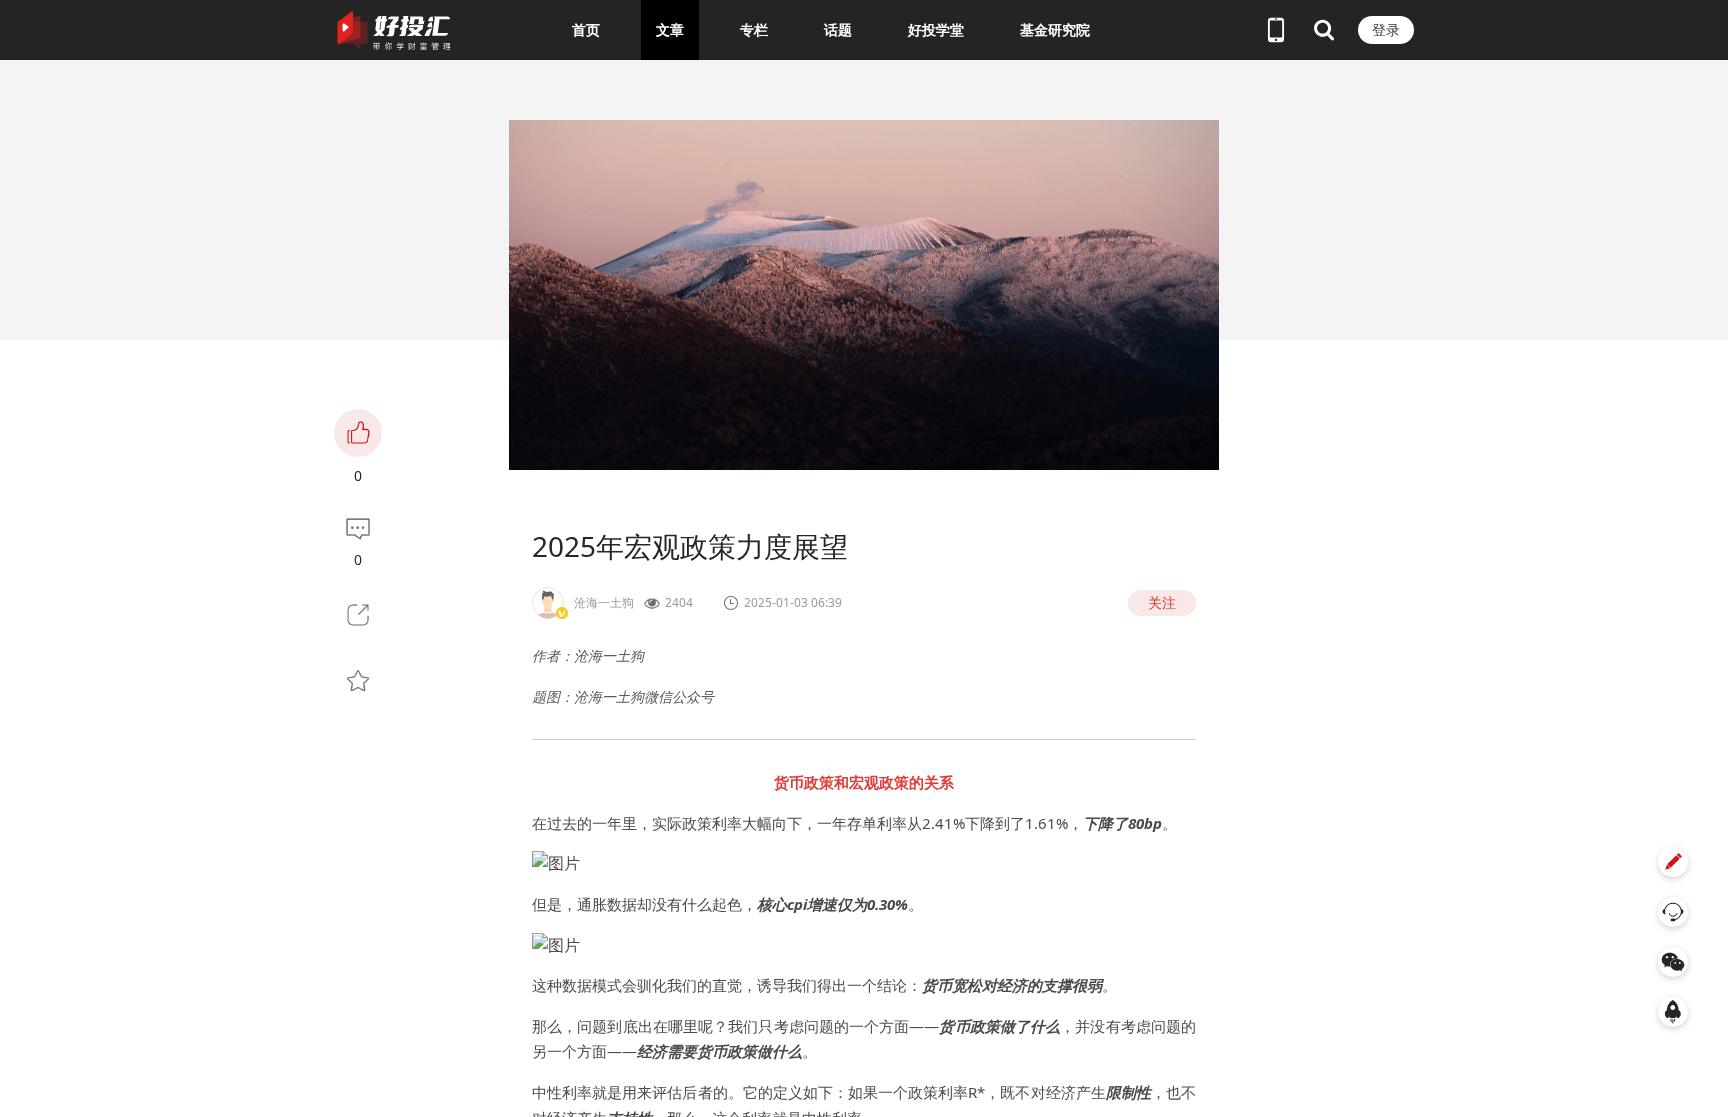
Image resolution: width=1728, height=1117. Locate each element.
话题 (838, 29)
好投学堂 (936, 29)
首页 (586, 29)
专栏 (754, 29)
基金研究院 (1055, 29)
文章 (670, 29)
